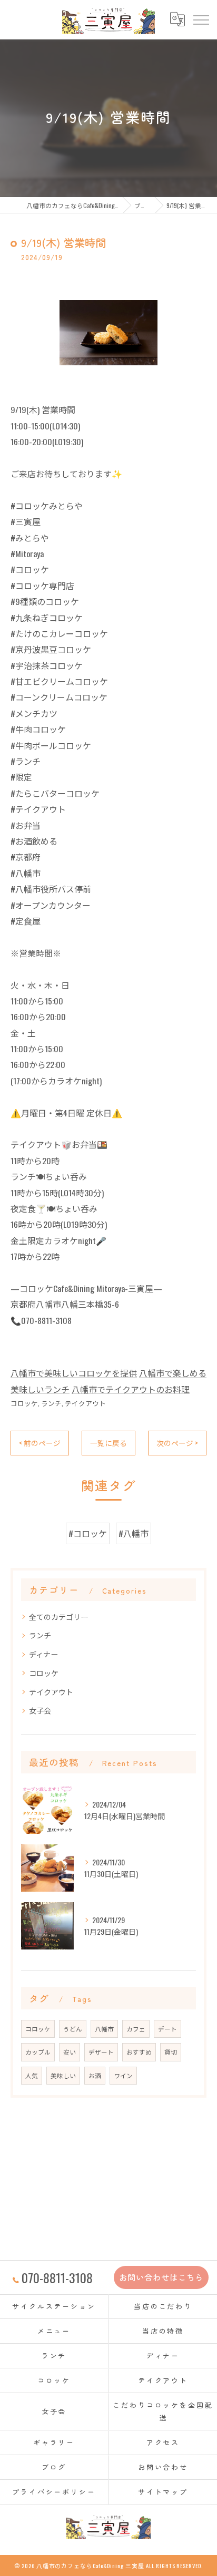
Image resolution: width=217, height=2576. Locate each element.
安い (70, 2052)
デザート (101, 2052)
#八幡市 (134, 1533)
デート (167, 2029)
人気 (32, 2075)
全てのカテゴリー (58, 1617)
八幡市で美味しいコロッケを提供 (74, 1373)
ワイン (123, 2075)
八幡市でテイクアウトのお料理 (131, 1389)
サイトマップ (163, 2492)
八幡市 (104, 2029)
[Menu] (201, 19)
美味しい (63, 2075)
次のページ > (177, 1443)
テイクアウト (85, 1403)
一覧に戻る (108, 1443)
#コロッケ (88, 1533)
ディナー (43, 1654)
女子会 (40, 1710)
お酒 (95, 2075)
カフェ (136, 2029)
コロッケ (24, 1403)
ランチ (51, 1403)
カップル (38, 2052)
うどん (73, 2029)
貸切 (171, 2052)
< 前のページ (40, 1443)
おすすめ (139, 2052)
